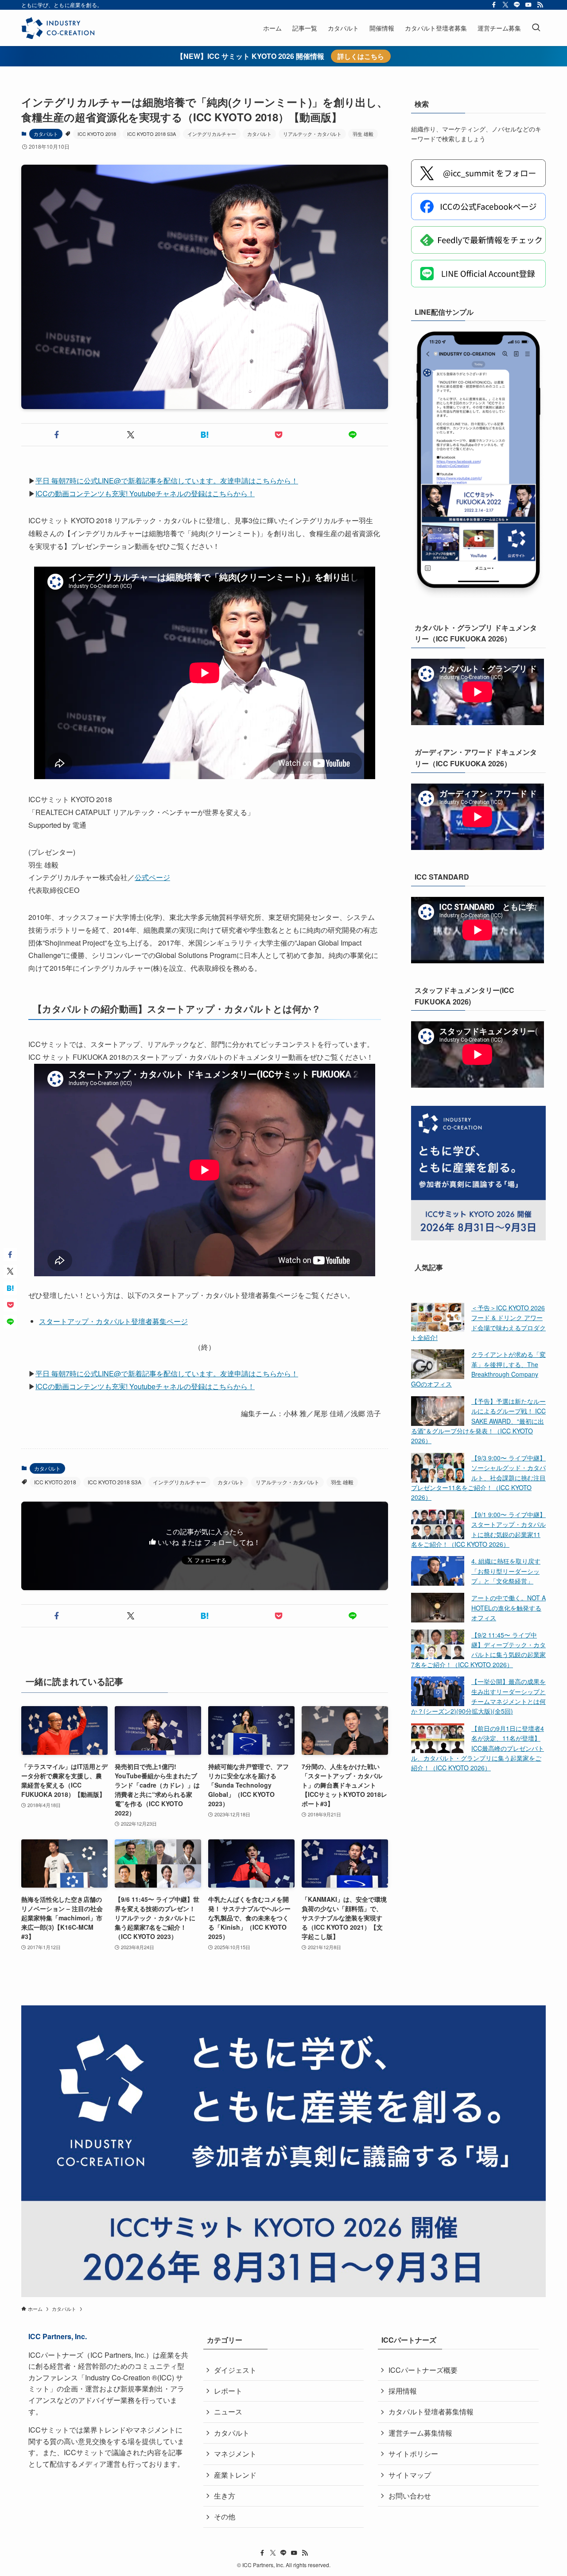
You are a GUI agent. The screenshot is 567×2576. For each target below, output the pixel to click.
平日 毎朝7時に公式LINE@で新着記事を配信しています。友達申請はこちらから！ (167, 481)
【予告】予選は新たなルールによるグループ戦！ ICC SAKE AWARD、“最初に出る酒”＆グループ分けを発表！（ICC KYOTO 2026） (478, 1421)
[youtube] (528, 5)
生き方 (225, 2496)
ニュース (228, 2412)
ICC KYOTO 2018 (97, 134)
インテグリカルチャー (212, 134)
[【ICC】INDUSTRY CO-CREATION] (58, 28)
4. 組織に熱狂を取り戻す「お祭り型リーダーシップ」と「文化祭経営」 (506, 1571)
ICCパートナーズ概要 (423, 2370)
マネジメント (235, 2454)
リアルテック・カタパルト (312, 134)
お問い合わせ (410, 2496)
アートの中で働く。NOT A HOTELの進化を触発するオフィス (509, 1608)
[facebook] (494, 5)
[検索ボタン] (536, 28)
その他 (225, 2516)
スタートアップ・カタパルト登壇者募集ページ (113, 1321)
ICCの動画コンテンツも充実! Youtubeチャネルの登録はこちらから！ (145, 493)
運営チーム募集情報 (420, 2433)
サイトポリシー (413, 2454)
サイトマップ (410, 2475)
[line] (517, 5)
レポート (228, 2391)
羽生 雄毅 (363, 134)
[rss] (540, 5)
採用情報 (403, 2391)
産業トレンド (235, 2475)
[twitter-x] (505, 5)
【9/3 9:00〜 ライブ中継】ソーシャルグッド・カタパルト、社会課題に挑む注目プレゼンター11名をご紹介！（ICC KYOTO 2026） (478, 1478)
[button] (56, 435)
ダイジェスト (235, 2370)
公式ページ (152, 877)
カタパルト (46, 134)
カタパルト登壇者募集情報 (431, 2412)
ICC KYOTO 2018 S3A (151, 134)
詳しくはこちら (361, 56)
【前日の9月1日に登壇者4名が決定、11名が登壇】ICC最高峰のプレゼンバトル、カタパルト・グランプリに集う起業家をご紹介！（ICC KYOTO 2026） (478, 1748)
